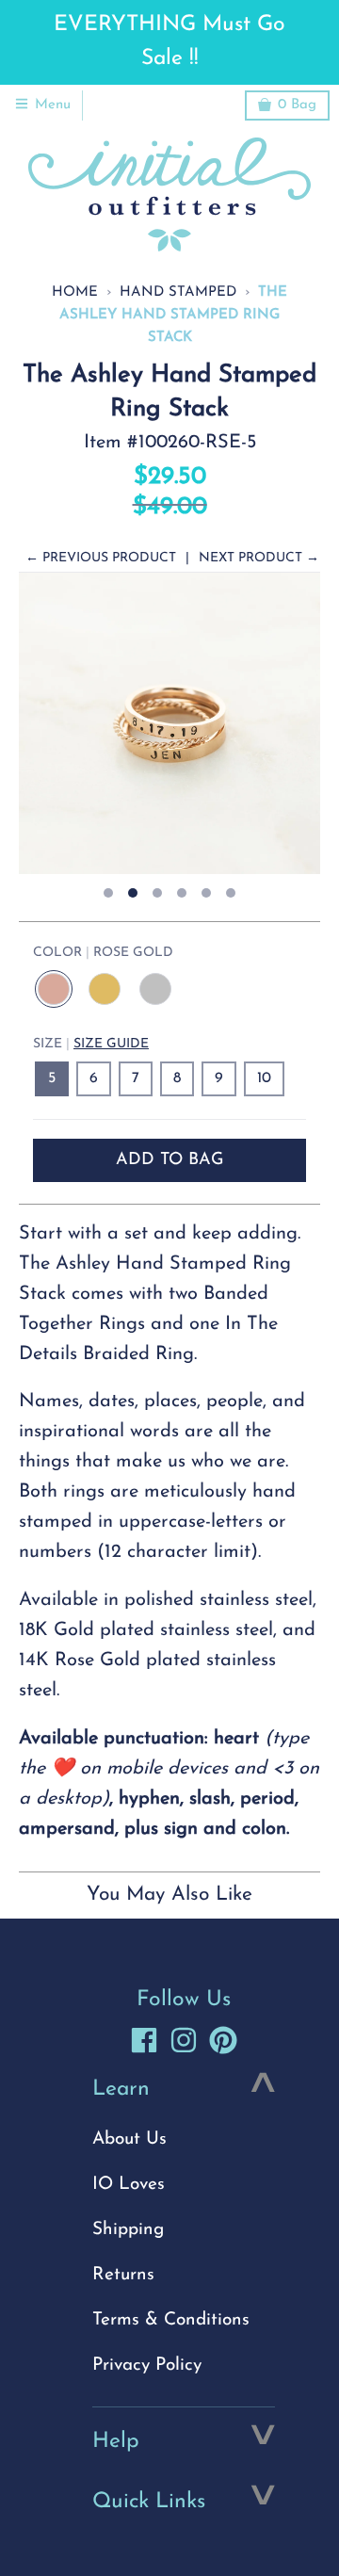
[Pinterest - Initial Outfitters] (223, 2040)
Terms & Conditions (171, 2320)
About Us (129, 2139)
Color (103, 953)
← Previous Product (101, 558)
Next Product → (259, 558)
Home (75, 292)
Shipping (128, 2230)
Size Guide (111, 1044)
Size (91, 1044)
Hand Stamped (178, 292)
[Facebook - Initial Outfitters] (144, 2040)
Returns (123, 2275)
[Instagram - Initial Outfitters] (184, 2040)
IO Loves (129, 2185)
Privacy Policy (147, 2365)
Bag (297, 105)
